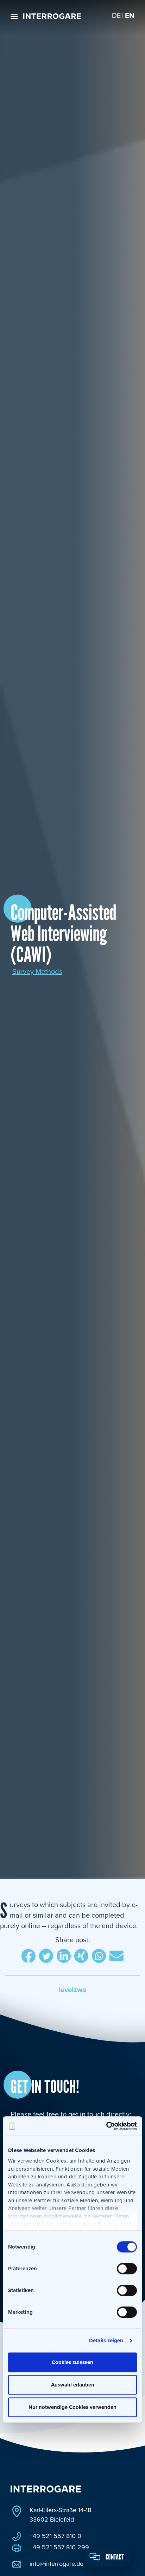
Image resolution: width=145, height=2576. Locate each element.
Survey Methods (37, 972)
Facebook (29, 1957)
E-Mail (116, 1957)
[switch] (127, 2269)
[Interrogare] (52, 16)
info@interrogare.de (56, 2564)
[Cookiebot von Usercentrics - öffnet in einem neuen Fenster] (106, 2126)
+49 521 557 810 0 (55, 2536)
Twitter (46, 1957)
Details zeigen (106, 2341)
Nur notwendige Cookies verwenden (72, 2407)
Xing (81, 1957)
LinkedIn (64, 1957)
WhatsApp (99, 1957)
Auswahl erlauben (73, 2385)
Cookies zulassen (72, 2362)
